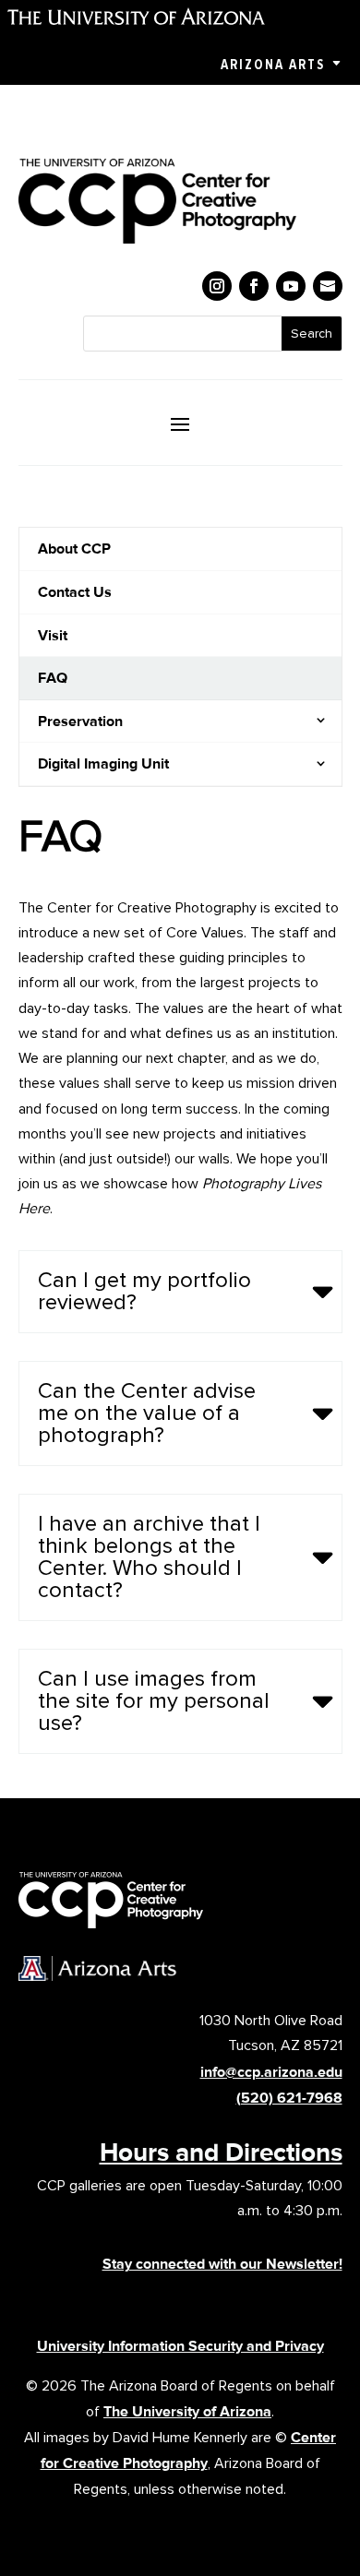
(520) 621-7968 (289, 2098)
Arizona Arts (273, 65)
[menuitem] (180, 549)
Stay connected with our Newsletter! (222, 2264)
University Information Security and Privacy (180, 2346)
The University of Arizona (187, 2411)
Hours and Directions (221, 2152)
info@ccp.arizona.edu (271, 2072)
